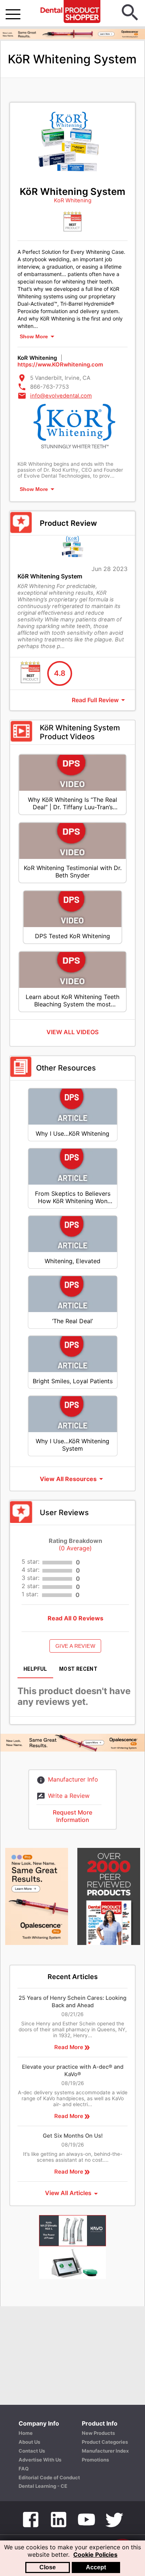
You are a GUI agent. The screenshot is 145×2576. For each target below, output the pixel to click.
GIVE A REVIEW (75, 1646)
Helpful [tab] (35, 1669)
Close (48, 2567)
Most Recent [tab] (78, 1669)
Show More (34, 336)
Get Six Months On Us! (73, 2136)
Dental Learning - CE (43, 2486)
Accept (96, 2567)
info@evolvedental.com (61, 396)
